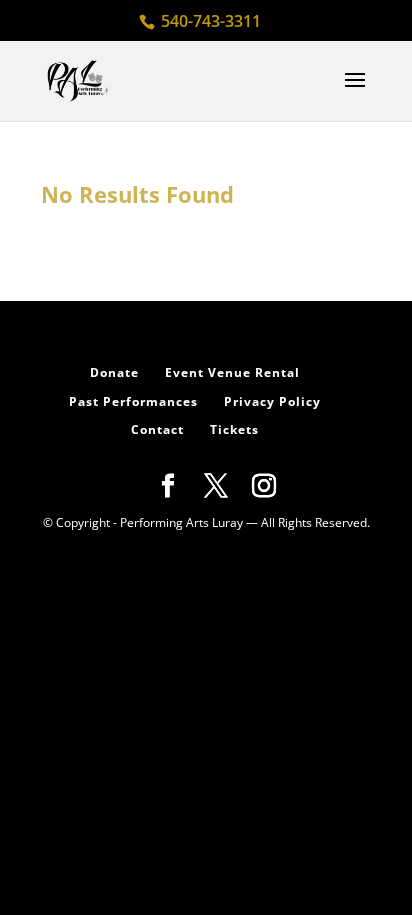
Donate (114, 372)
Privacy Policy (272, 401)
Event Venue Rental (232, 372)
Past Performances (133, 401)
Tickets (234, 429)
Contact (157, 429)
